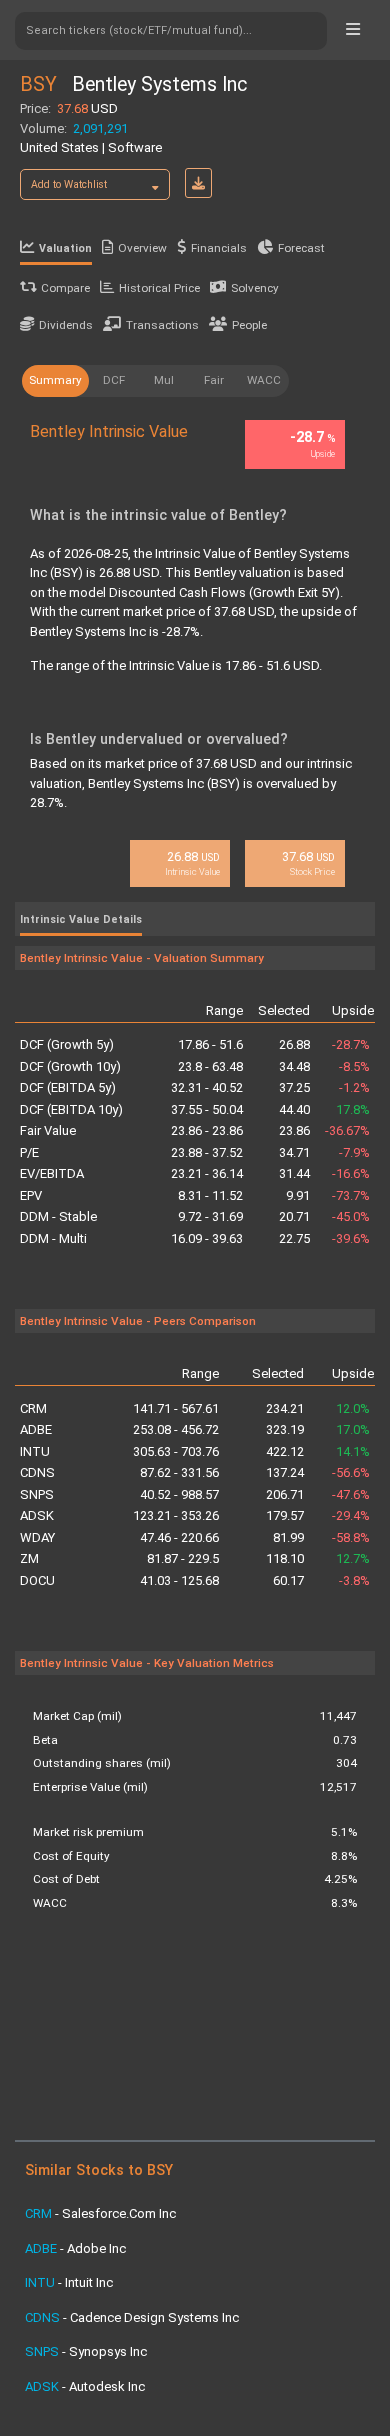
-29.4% (351, 1515)
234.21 (285, 1408)
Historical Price (159, 288)
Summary (55, 380)
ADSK (37, 1515)
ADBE (36, 1429)
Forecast (301, 248)
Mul (164, 380)
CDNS (37, 1472)
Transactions (162, 325)
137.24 (285, 1472)
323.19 (285, 1429)
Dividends (66, 325)
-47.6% (351, 1494)
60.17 (288, 1580)
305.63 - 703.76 (176, 1451)
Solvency (255, 288)
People (249, 325)
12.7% (353, 1558)
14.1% (353, 1451)
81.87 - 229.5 (183, 1558)
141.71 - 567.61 (176, 1408)
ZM (29, 1558)
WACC (264, 380)
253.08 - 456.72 (176, 1429)
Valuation (65, 248)
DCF (114, 380)
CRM (33, 1408)
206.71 (285, 1494)
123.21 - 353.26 (176, 1515)
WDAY (37, 1537)
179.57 (285, 1515)
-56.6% (351, 1472)
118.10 (285, 1558)
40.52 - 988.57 (179, 1494)
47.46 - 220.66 (179, 1537)
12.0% (353, 1408)
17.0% (353, 1429)
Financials (219, 248)
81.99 (288, 1537)
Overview (142, 248)
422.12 (285, 1451)
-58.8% (351, 1537)
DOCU (37, 1580)
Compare (65, 288)
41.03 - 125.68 (179, 1580)
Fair (214, 380)
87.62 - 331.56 (179, 1472)
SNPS (37, 1494)
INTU (35, 1451)
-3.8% (354, 1580)
